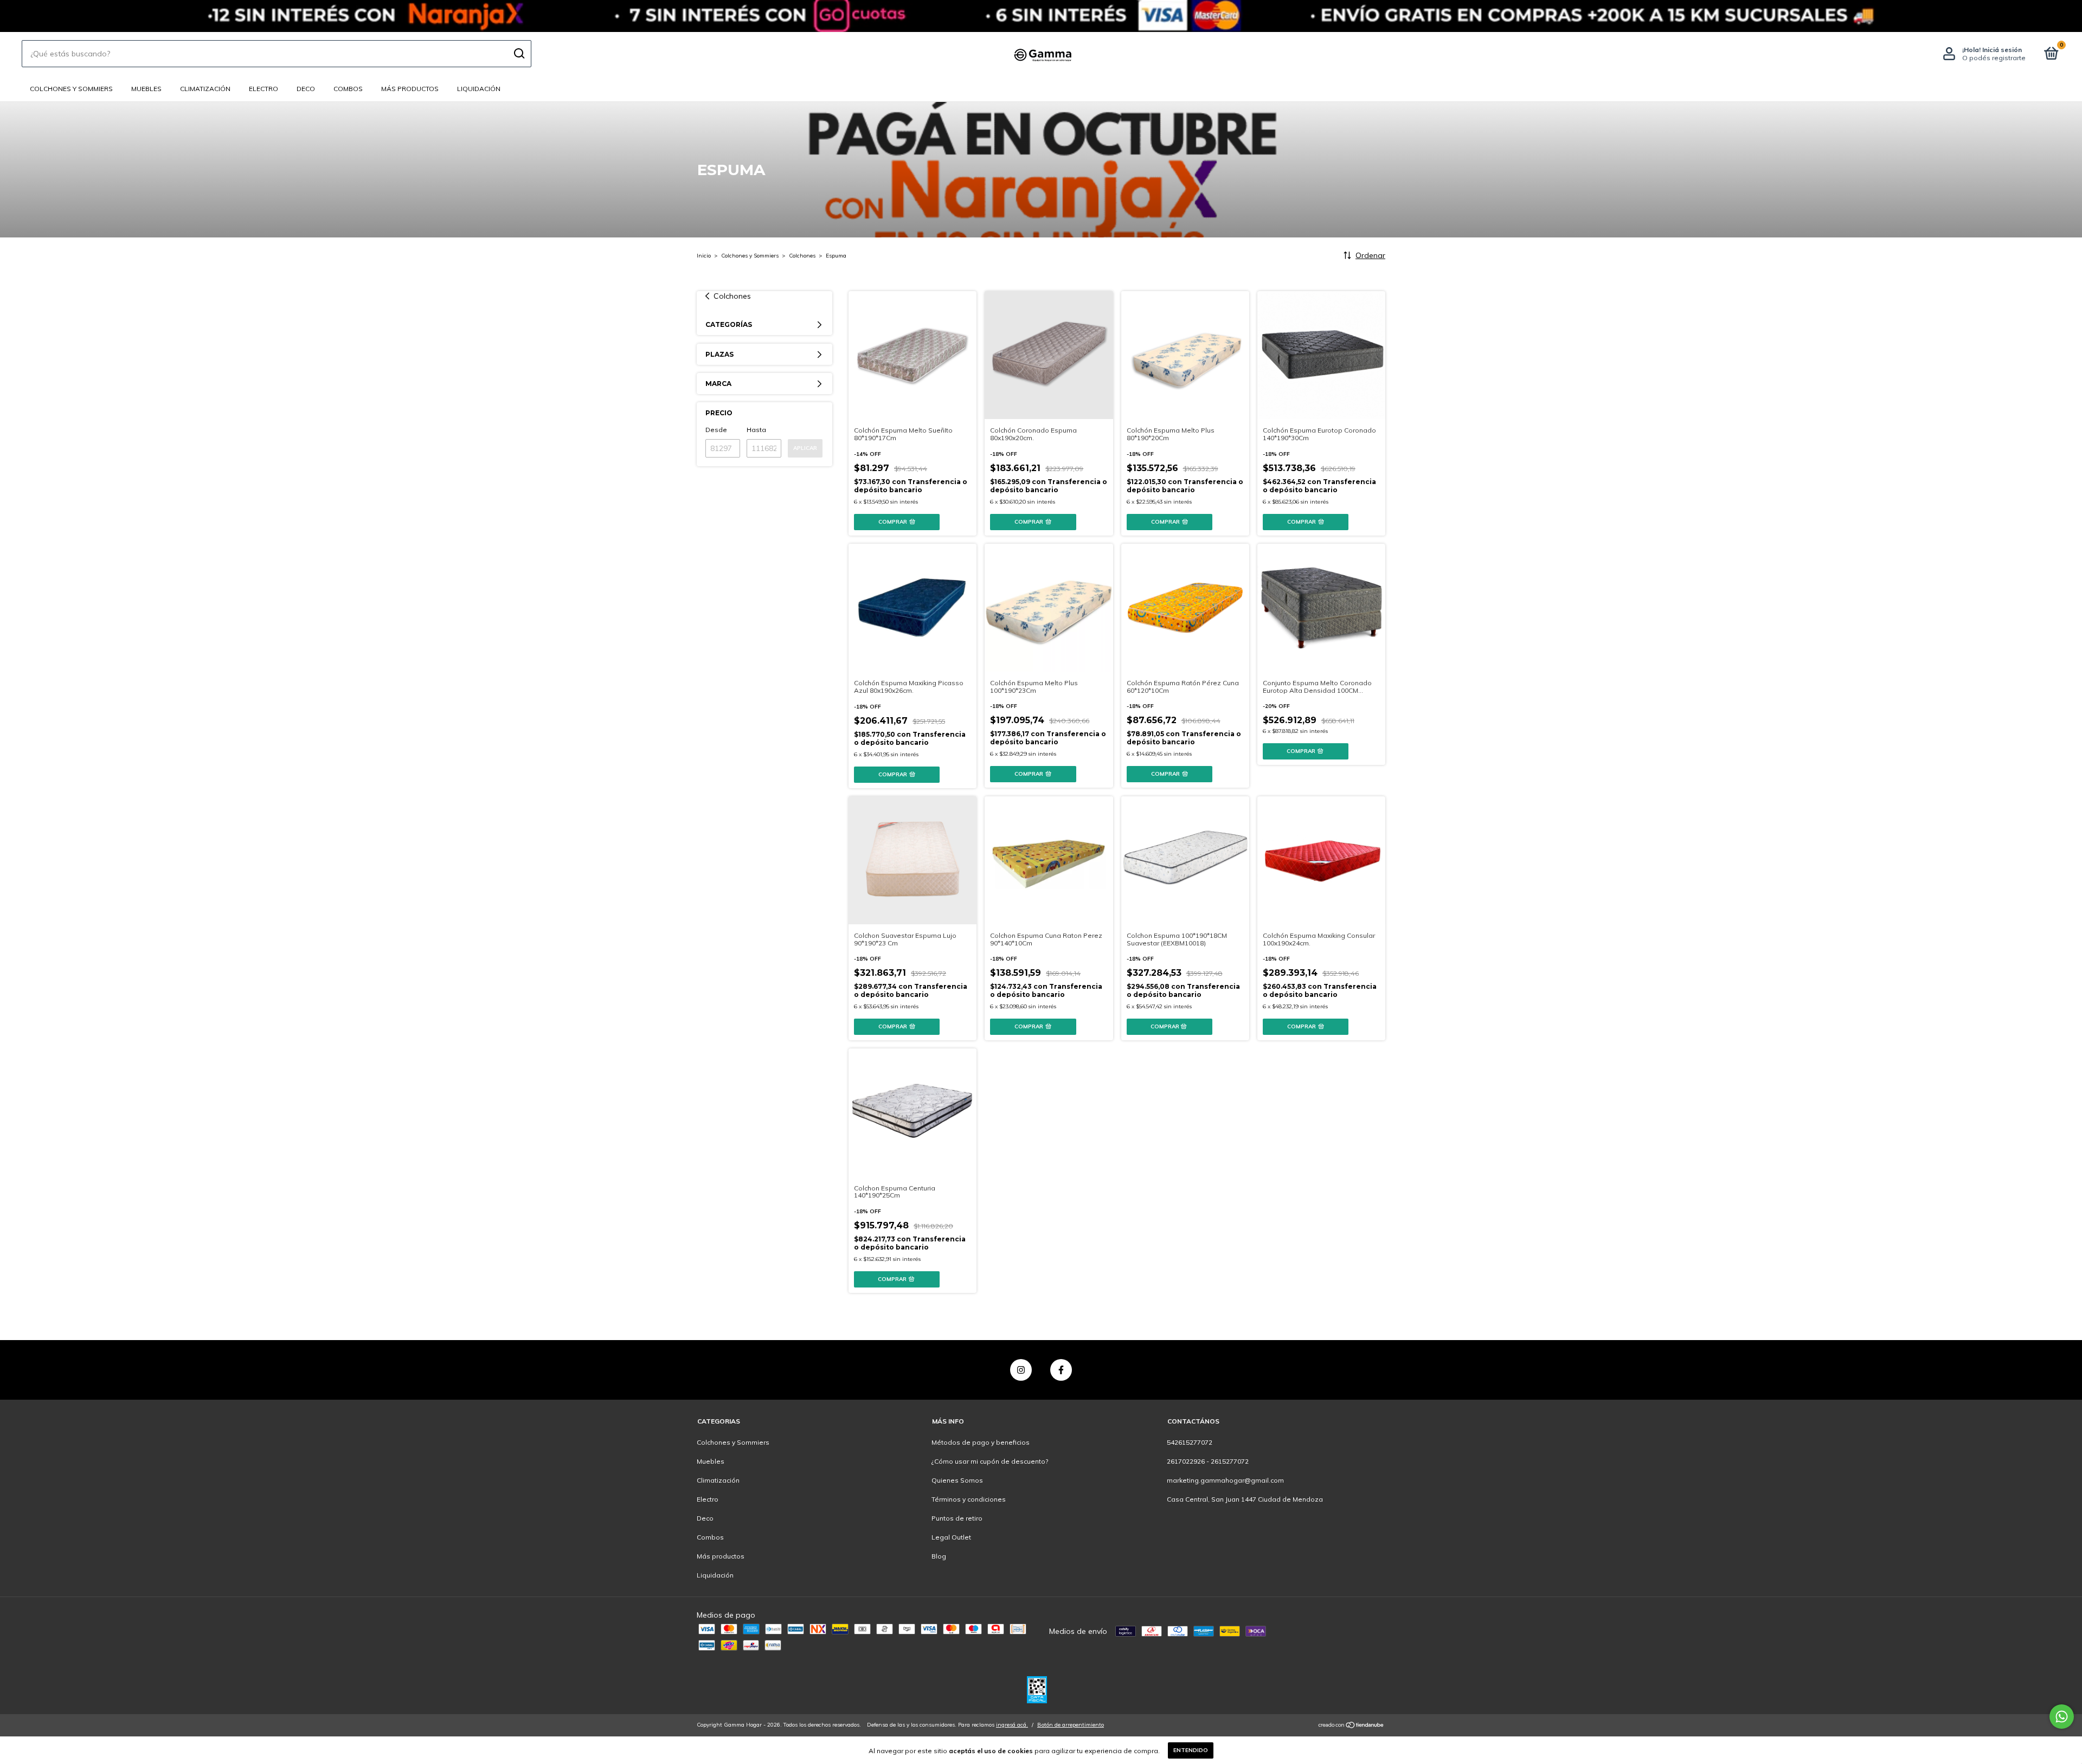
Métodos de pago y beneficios (981, 1442)
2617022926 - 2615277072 (1208, 1461)
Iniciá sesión (2002, 50)
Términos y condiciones (969, 1499)
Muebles (146, 89)
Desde (716, 430)
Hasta (756, 430)
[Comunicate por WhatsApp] (2062, 1717)
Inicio (704, 256)
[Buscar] (519, 54)
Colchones (802, 256)
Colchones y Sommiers (71, 89)
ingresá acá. (1012, 1725)
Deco (306, 89)
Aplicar (805, 448)
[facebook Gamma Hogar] (1061, 1370)
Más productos (410, 89)
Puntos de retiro (957, 1518)
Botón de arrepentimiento (1071, 1725)
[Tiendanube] (1351, 1726)
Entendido (1191, 1750)
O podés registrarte (1994, 58)
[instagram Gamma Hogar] (1021, 1370)
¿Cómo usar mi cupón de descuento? (990, 1461)
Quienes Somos (957, 1480)
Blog (939, 1556)
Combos (348, 89)
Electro (264, 89)
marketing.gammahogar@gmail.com (1225, 1480)
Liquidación (479, 89)
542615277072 (1190, 1442)
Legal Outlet (951, 1537)
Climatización (205, 89)
